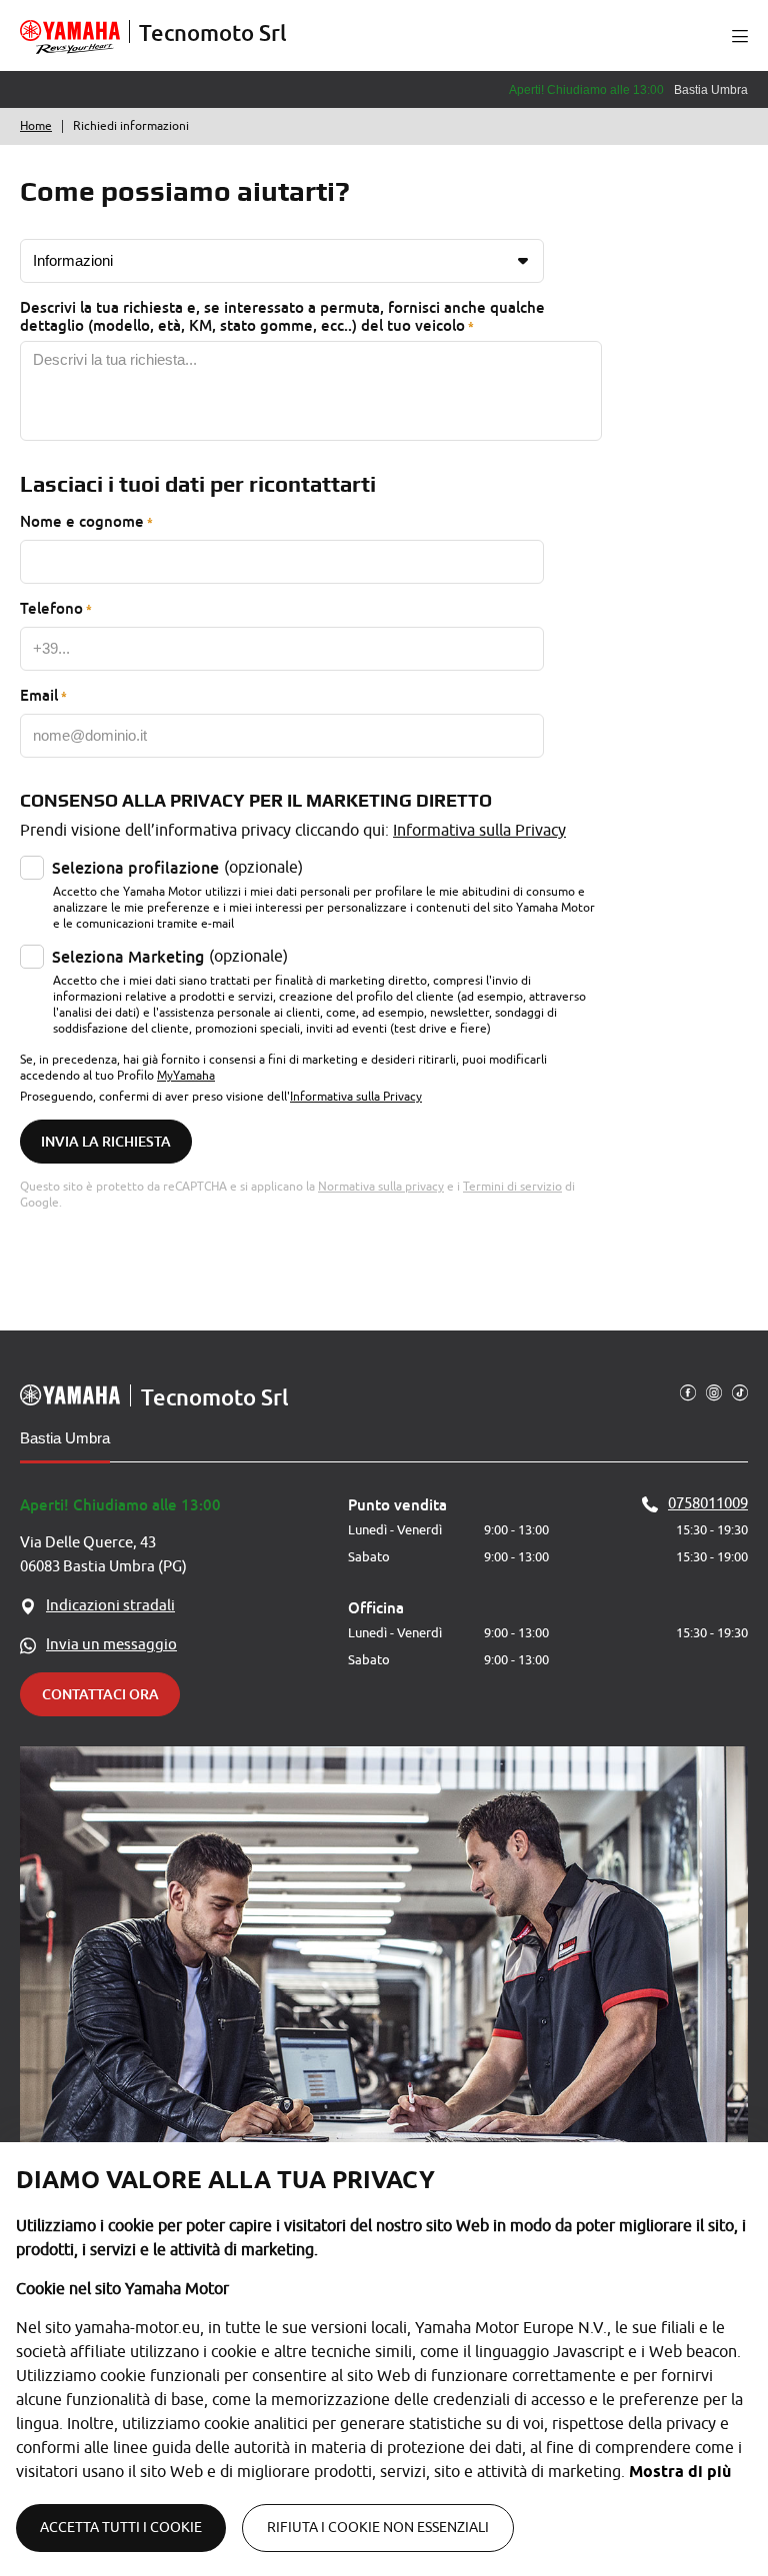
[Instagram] (714, 1391)
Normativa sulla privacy (381, 1187)
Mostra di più (680, 2472)
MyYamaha (186, 1076)
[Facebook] (688, 1391)
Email (39, 695)
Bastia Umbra (65, 1438)
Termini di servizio (512, 1187)
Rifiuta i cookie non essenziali (378, 2528)
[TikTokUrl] (740, 1391)
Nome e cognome (82, 521)
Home (36, 126)
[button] (740, 36)
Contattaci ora (100, 1694)
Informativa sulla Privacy (479, 831)
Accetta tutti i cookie (121, 2528)
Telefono (51, 608)
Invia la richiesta (106, 1141)
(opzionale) (177, 868)
